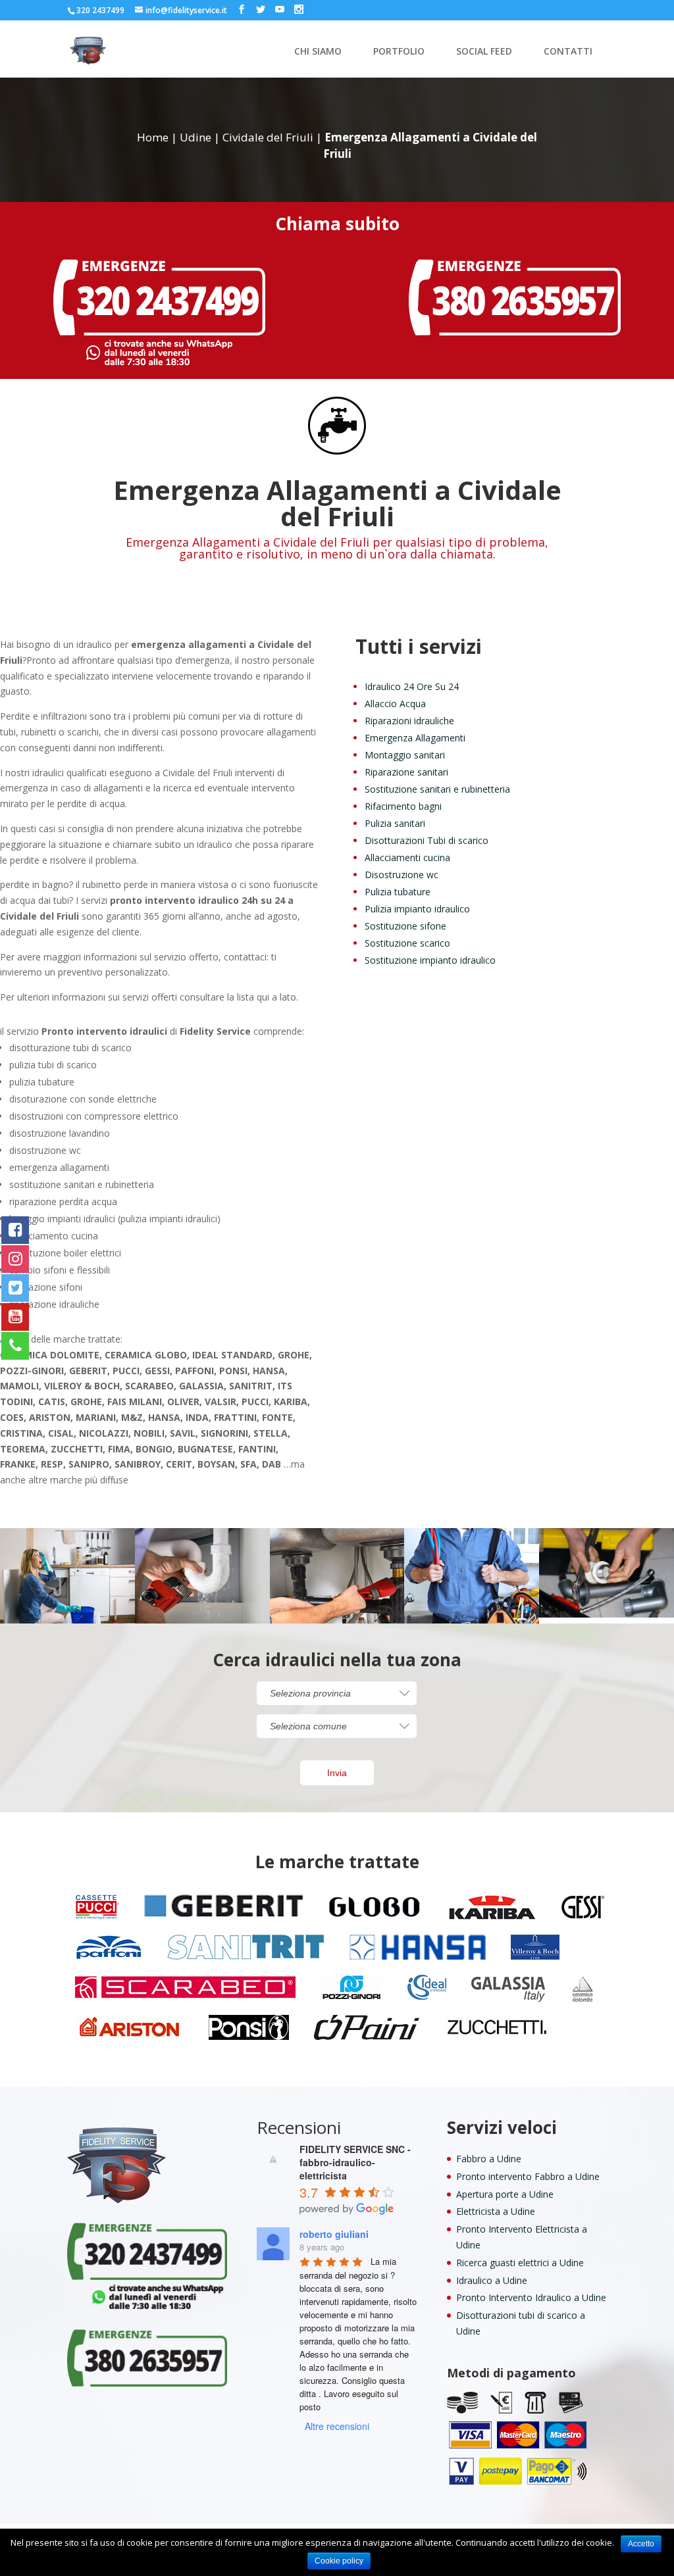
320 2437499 (100, 10)
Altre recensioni (337, 2426)
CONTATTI (568, 52)
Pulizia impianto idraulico (417, 909)
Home (153, 137)
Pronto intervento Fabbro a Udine (528, 2176)
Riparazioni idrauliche (409, 721)
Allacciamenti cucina (407, 857)
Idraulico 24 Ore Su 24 (412, 686)
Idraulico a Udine (492, 2280)
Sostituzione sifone (405, 926)
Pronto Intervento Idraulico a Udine (531, 2297)
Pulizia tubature (398, 892)
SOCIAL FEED (484, 52)
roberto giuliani (334, 2234)
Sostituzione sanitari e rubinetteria (437, 789)
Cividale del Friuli (268, 137)
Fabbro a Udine (489, 2159)
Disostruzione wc (402, 875)
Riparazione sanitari (406, 772)
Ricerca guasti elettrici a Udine (520, 2263)
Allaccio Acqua (395, 704)
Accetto (641, 2544)
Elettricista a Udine (496, 2211)
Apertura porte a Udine (505, 2194)
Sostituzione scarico (407, 943)
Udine (195, 137)
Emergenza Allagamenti (415, 738)
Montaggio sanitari (405, 755)
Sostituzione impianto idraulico (430, 960)
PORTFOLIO (399, 52)
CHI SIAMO (318, 52)
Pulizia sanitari (395, 823)
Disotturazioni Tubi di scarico (427, 840)
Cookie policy (339, 2561)
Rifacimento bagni (403, 806)
